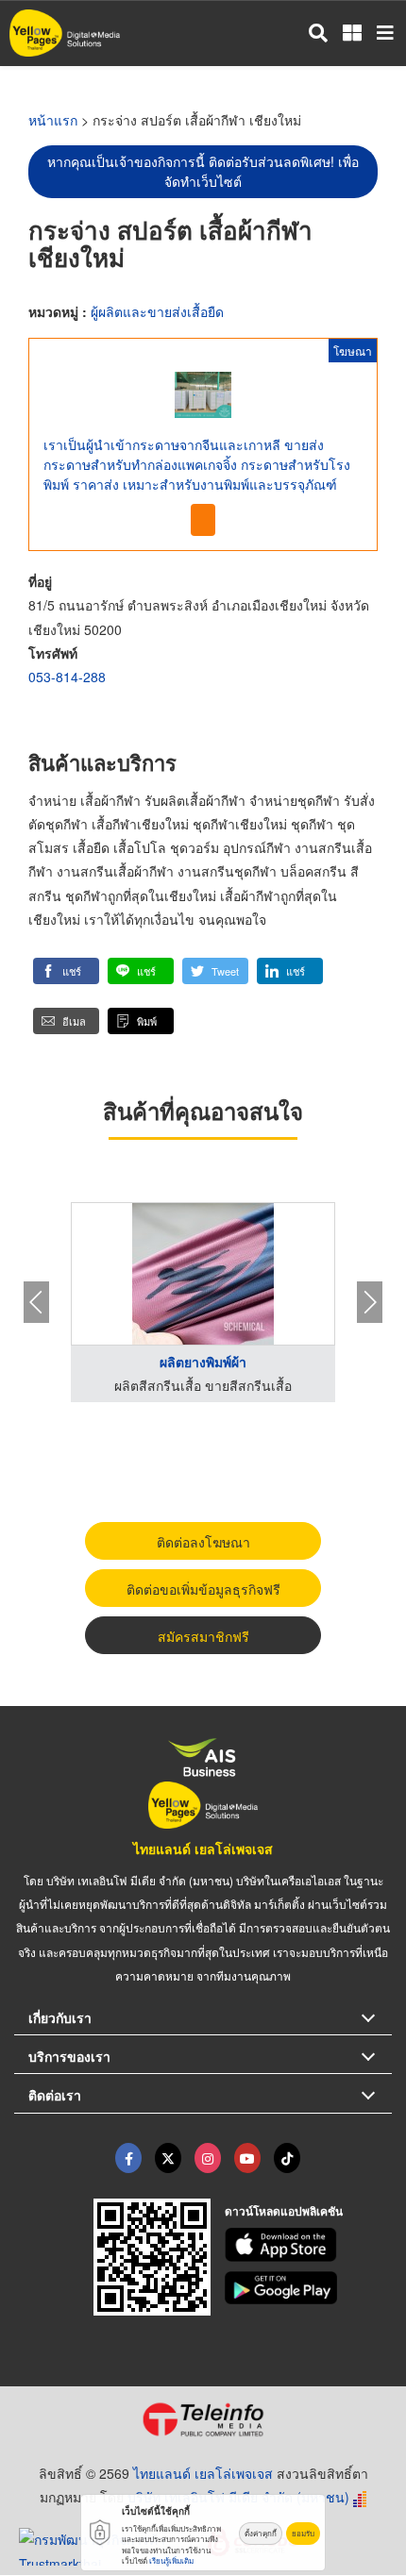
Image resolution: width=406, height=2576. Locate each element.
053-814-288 (67, 677)
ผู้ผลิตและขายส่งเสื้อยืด (157, 311)
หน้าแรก (53, 120)
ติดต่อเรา (55, 2095)
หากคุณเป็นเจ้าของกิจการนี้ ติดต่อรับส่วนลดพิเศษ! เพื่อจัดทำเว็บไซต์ (203, 171)
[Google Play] (309, 2288)
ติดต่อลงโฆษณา (203, 1542)
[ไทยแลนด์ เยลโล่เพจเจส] (168, 2158)
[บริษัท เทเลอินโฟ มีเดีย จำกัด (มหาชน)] (203, 2419)
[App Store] (309, 2245)
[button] (66, 971)
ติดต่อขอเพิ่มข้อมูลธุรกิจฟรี (203, 1589)
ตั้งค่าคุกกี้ (261, 2533)
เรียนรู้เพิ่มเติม (171, 2560)
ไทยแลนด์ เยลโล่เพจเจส (203, 1848)
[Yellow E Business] (128, 2158)
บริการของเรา (69, 2056)
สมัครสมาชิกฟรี (203, 1636)
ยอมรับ (303, 2533)
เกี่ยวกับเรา (60, 2017)
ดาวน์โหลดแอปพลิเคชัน (284, 2211)
